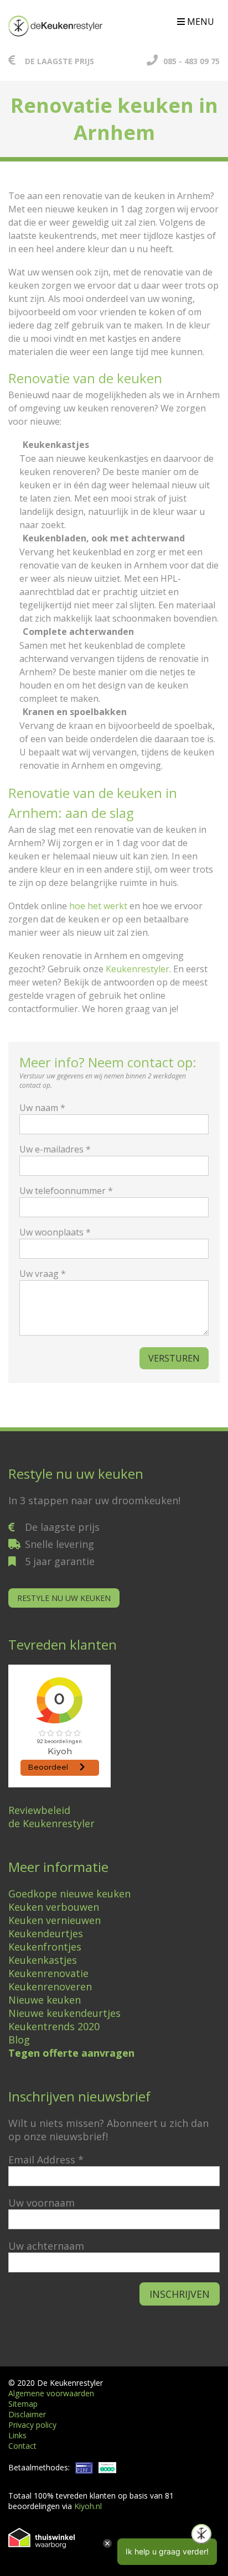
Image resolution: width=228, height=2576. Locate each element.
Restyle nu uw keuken (64, 1598)
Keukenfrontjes (45, 1947)
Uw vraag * (43, 1274)
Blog (19, 2040)
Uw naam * (42, 1108)
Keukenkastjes (43, 1960)
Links (17, 2435)
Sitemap (23, 2404)
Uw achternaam (46, 2246)
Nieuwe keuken (45, 2000)
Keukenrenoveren (50, 1986)
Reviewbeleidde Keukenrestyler (51, 1817)
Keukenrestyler (138, 969)
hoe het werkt (98, 906)
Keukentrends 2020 (54, 2026)
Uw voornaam (42, 2203)
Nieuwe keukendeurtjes (64, 2013)
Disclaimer (27, 2414)
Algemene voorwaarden (51, 2393)
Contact (22, 2446)
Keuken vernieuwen (55, 1920)
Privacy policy (32, 2425)
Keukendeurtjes (46, 1933)
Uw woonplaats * (55, 1232)
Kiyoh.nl (88, 2506)
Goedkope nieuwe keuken (69, 1894)
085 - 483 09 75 (191, 61)
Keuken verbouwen (54, 1907)
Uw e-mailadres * (55, 1149)
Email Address (46, 2160)
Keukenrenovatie (48, 1973)
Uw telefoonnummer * (66, 1191)
